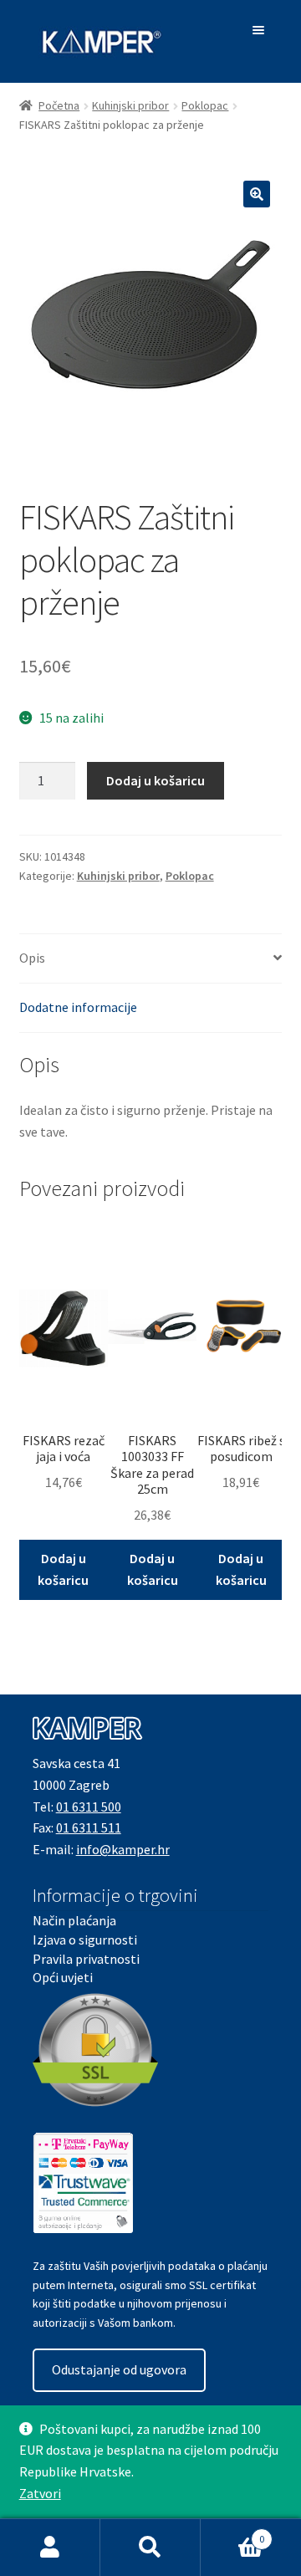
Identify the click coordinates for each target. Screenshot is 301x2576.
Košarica (232, 2533)
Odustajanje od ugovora (119, 2369)
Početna (59, 105)
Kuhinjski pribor (130, 105)
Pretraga (150, 2548)
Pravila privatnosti (86, 1959)
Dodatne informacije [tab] (78, 1007)
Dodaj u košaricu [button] (63, 1569)
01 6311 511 (89, 1827)
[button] (257, 194)
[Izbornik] (261, 30)
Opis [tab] (32, 958)
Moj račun (50, 2548)
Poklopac (205, 105)
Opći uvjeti (63, 1977)
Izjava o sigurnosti (85, 1940)
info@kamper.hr (123, 1849)
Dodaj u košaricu (156, 780)
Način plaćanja (74, 1920)
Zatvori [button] (40, 2493)
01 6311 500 (89, 1807)
